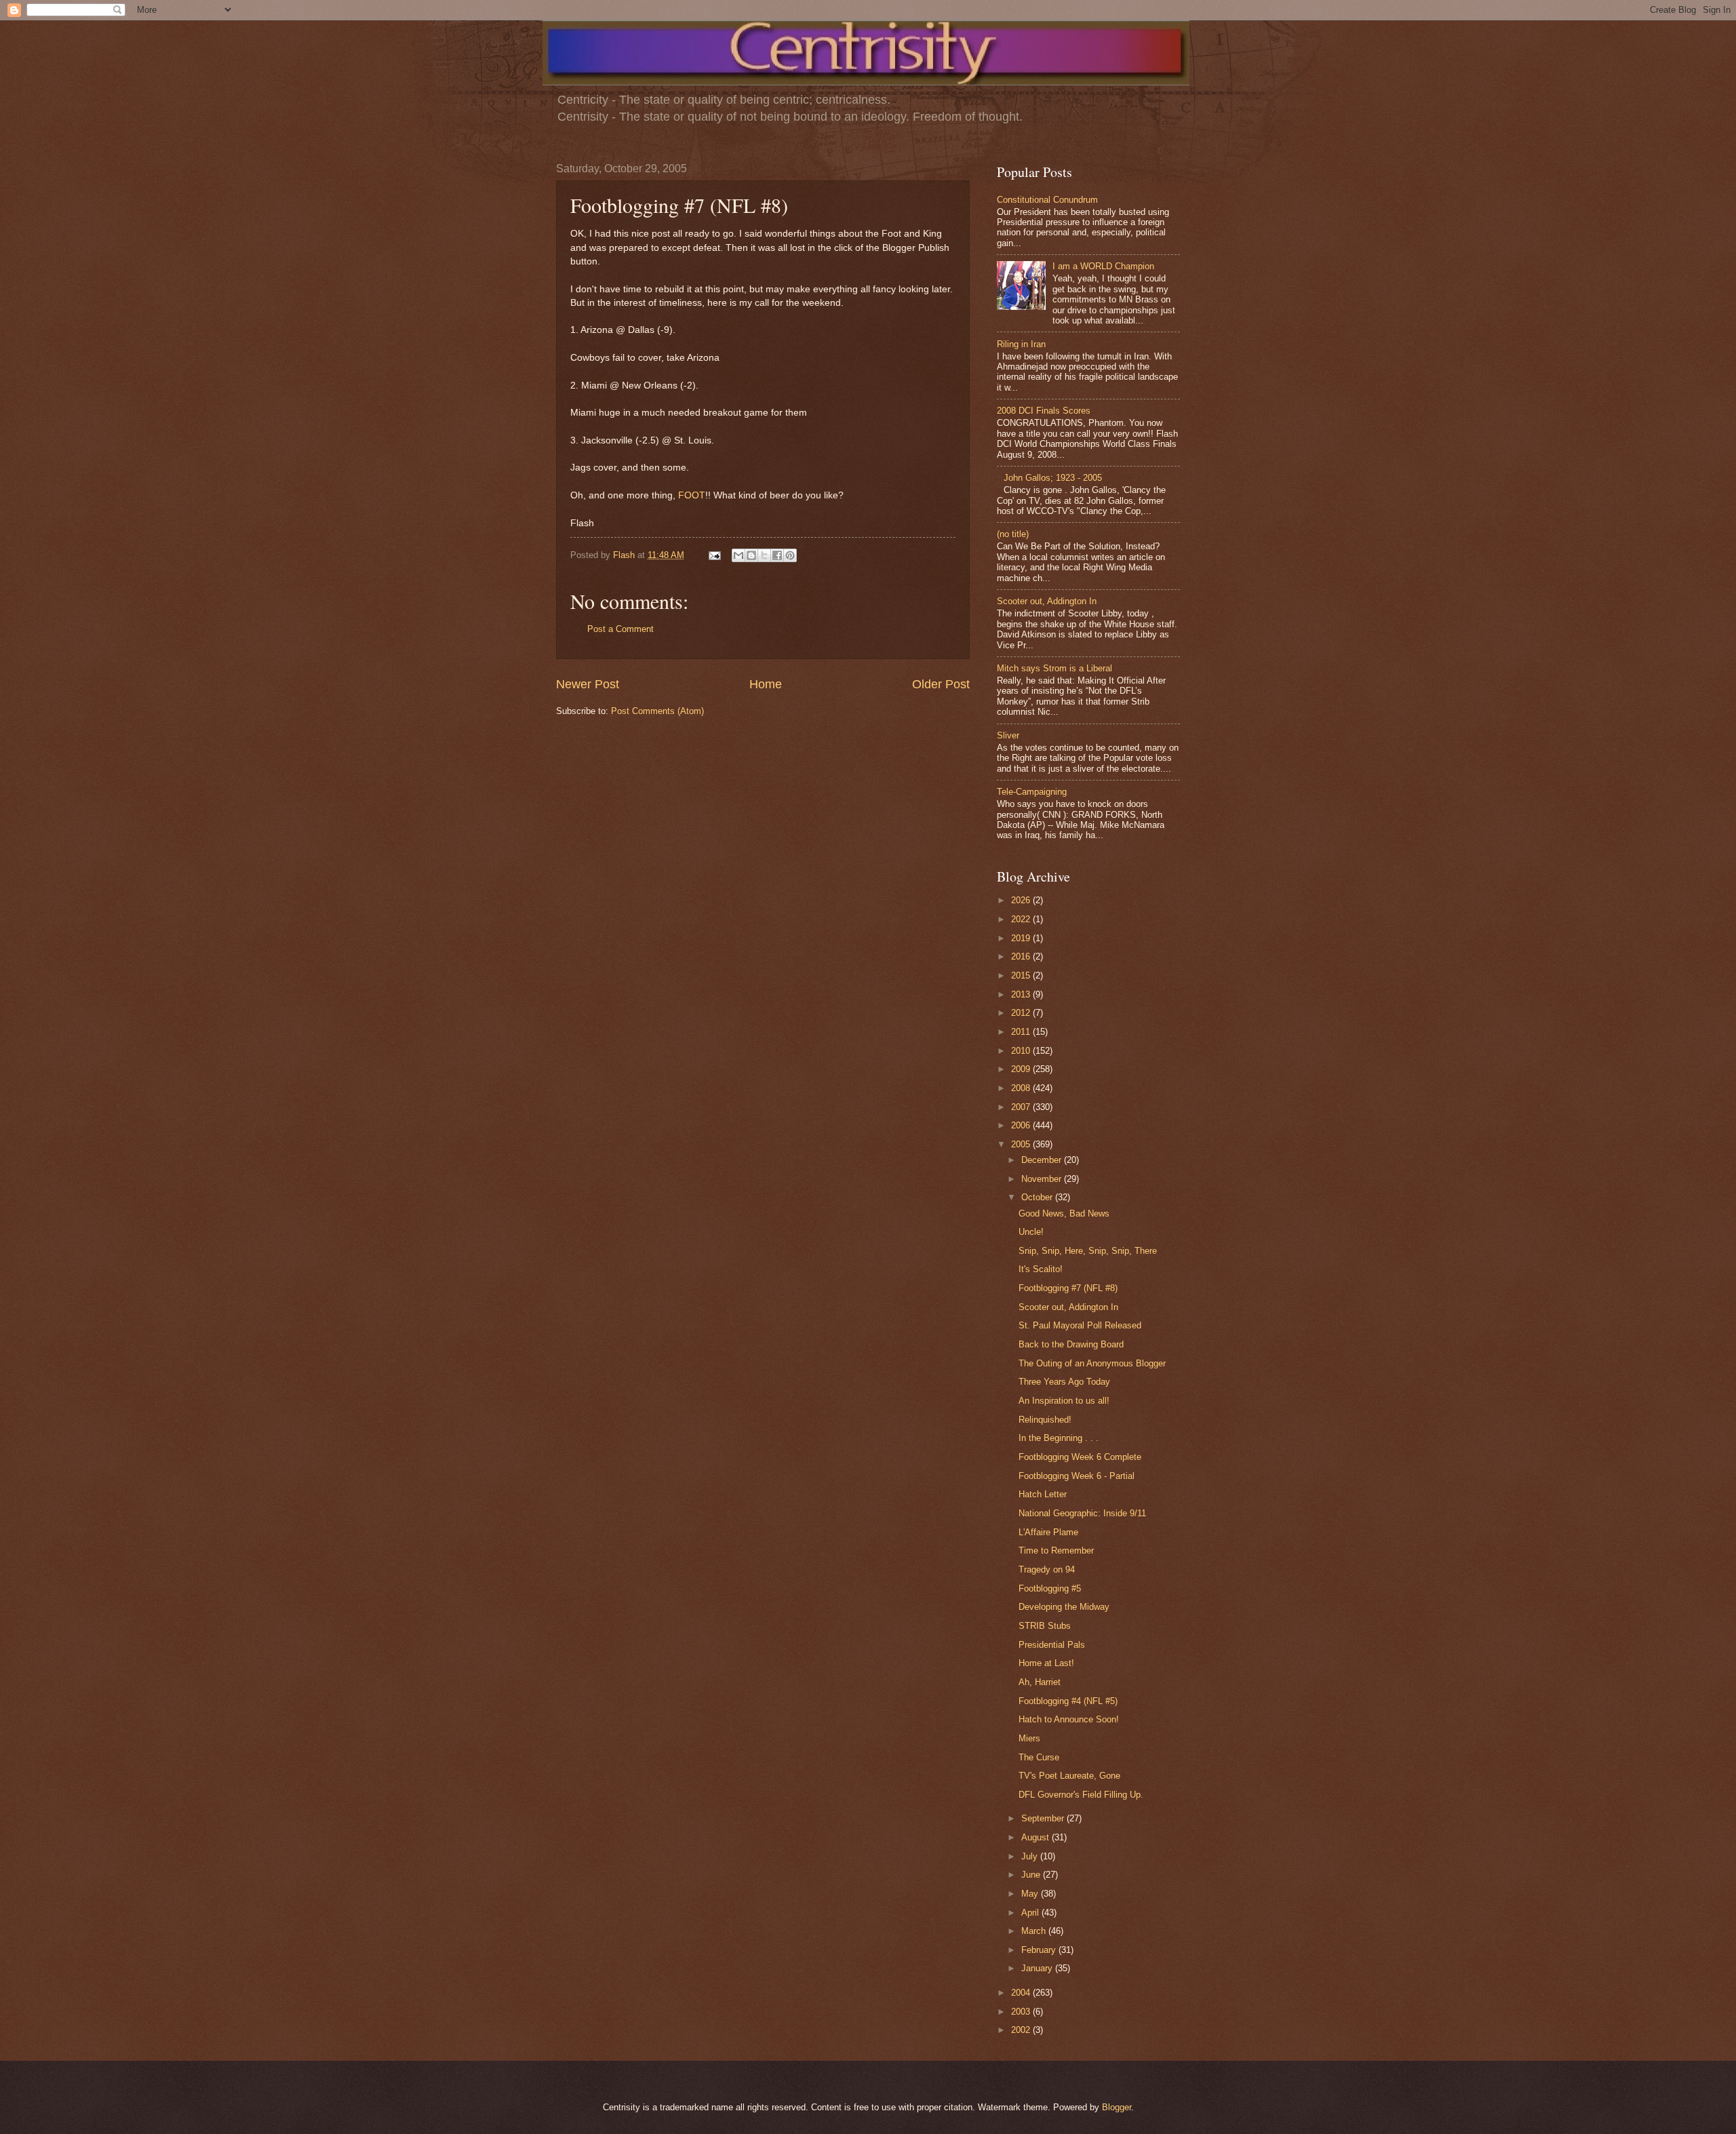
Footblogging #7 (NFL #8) (1068, 1288)
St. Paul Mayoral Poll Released (1080, 1325)
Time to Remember (1056, 1550)
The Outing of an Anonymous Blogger (1092, 1363)
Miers (1029, 1738)
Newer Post (588, 684)
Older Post (941, 684)
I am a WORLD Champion (1103, 266)
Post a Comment (620, 629)
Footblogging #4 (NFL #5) (1068, 1701)
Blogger (1117, 2107)
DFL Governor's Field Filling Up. (1081, 1795)
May (1031, 1894)
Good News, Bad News (1064, 1213)
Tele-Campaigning (1032, 792)
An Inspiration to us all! (1064, 1401)
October (1038, 1197)
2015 (1022, 975)
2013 (1022, 994)
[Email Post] (714, 555)
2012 (1022, 1013)
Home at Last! (1046, 1663)
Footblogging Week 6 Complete (1080, 1457)
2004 (1022, 1993)
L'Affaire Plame (1048, 1532)
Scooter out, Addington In (1047, 601)
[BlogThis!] (751, 555)
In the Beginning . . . (1059, 1438)
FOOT (692, 495)
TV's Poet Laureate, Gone (1069, 1776)
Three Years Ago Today (1064, 1382)
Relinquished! (1045, 1420)
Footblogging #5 (1050, 1588)
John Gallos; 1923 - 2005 (1053, 478)
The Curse (1039, 1757)
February (1040, 1950)
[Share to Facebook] (777, 555)
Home (766, 684)
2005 (1022, 1144)
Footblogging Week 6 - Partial (1077, 1476)
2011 (1022, 1032)
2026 (1022, 900)
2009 (1022, 1069)
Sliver (1008, 735)
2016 (1022, 956)
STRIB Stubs (1045, 1626)
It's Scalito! (1041, 1269)
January (1038, 1968)
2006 (1022, 1125)
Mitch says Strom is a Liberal (1054, 668)
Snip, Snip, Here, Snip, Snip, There (1088, 1251)
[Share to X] (764, 555)
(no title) (1013, 534)
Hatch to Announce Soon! (1069, 1719)
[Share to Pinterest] (790, 555)
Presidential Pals (1052, 1645)
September (1044, 1818)
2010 (1022, 1051)
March (1035, 1931)
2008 (1022, 1088)
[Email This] (738, 555)
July (1031, 1856)
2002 (1022, 2030)
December (1043, 1160)
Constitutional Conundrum (1047, 200)
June (1032, 1875)
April (1031, 1913)
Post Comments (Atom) (657, 711)
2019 (1022, 938)
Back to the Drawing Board (1071, 1344)
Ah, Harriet (1040, 1682)
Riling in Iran (1021, 344)
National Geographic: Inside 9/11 (1082, 1513)
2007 (1022, 1107)
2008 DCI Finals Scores (1044, 411)
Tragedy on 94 (1047, 1569)
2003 (1022, 2012)
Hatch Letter (1043, 1494)
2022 (1022, 919)
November (1043, 1179)
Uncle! (1031, 1232)
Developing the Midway (1064, 1607)
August (1037, 1837)
